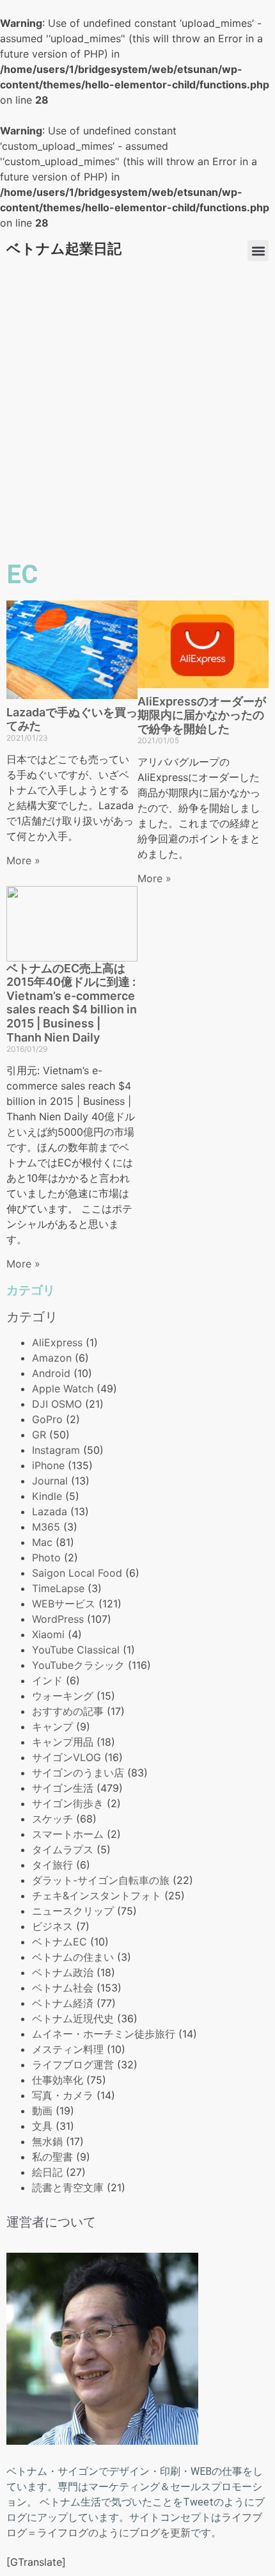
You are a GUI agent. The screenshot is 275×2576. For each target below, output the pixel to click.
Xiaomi (48, 1634)
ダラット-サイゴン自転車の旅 (101, 1880)
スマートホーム (68, 1834)
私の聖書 (52, 2157)
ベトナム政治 (63, 1972)
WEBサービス (64, 1604)
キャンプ (52, 1727)
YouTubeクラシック (78, 1665)
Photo (46, 1558)
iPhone (48, 1465)
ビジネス (52, 1926)
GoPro (47, 1419)
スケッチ (52, 1819)
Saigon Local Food (77, 1573)
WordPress (58, 1619)
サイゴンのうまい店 (78, 1773)
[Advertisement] (137, 412)
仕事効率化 (58, 2080)
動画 (42, 2111)
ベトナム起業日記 (64, 249)
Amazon (52, 1358)
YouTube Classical (76, 1650)
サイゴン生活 (63, 1788)
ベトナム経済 (63, 2003)
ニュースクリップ (73, 1911)
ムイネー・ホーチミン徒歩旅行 (104, 2034)
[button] (258, 251)
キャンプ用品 (63, 1742)
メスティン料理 (68, 2049)
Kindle (47, 1496)
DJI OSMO (57, 1404)
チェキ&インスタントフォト (97, 1896)
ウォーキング (63, 1696)
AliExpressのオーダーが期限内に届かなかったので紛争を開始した (202, 715)
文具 (42, 2126)
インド (47, 1680)
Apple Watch (63, 1389)
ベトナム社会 (63, 1988)
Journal (50, 1481)
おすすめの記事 (68, 1711)
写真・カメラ (63, 2095)
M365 (46, 1527)
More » (23, 860)
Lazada (50, 1511)
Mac (42, 1542)
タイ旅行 (52, 1865)
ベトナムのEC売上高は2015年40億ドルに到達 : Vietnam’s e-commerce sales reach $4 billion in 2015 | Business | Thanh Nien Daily (72, 1003)
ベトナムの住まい (73, 1957)
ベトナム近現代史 (73, 2018)
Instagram (56, 1450)
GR (39, 1435)
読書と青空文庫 (68, 2187)
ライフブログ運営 (73, 2065)
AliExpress (57, 1342)
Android (51, 1373)
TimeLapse (58, 1588)
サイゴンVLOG (67, 1757)
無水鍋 (47, 2141)
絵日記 (47, 2172)
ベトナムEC (59, 1942)
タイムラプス (63, 1849)
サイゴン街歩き (68, 1803)
